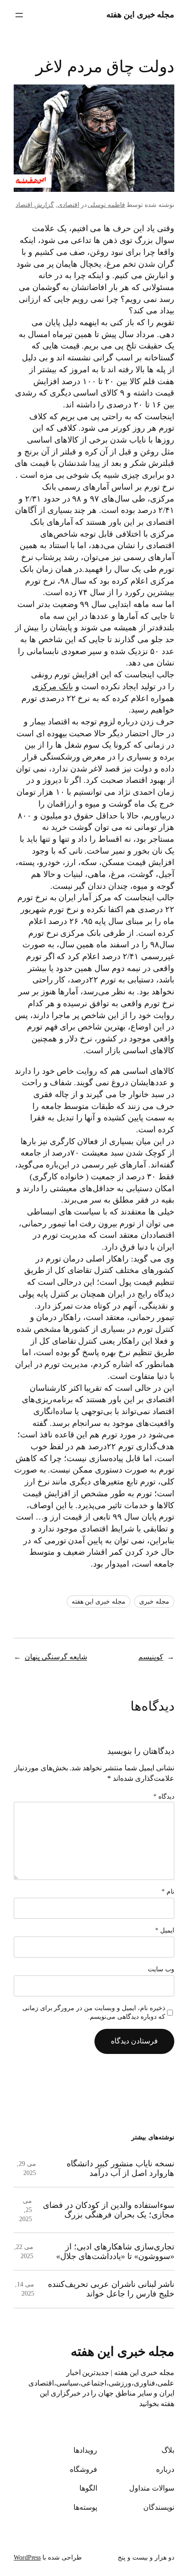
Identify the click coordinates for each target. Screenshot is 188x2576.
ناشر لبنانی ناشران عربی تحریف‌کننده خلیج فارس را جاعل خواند (111, 2289)
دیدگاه (164, 1797)
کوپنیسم (151, 1657)
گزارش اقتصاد (35, 205)
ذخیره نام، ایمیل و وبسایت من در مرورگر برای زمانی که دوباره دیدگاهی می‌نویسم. (94, 2013)
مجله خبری (154, 1602)
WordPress (27, 2558)
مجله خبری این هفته (141, 15)
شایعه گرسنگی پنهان (56, 1657)
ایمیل (165, 1930)
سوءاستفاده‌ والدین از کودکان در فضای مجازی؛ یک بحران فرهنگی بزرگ (109, 2210)
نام (168, 1892)
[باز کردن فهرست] (19, 15)
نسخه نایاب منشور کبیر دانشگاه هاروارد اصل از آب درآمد (120, 2168)
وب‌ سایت (161, 1969)
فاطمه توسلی (106, 205)
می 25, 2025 (26, 2210)
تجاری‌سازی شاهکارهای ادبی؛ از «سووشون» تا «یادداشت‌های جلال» (115, 2251)
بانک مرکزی (53, 686)
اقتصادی (68, 205)
